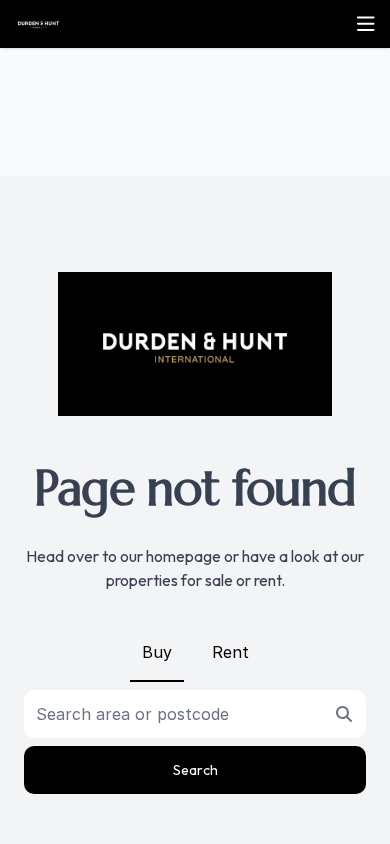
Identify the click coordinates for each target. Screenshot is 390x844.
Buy (157, 652)
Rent (230, 652)
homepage (183, 556)
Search (195, 770)
